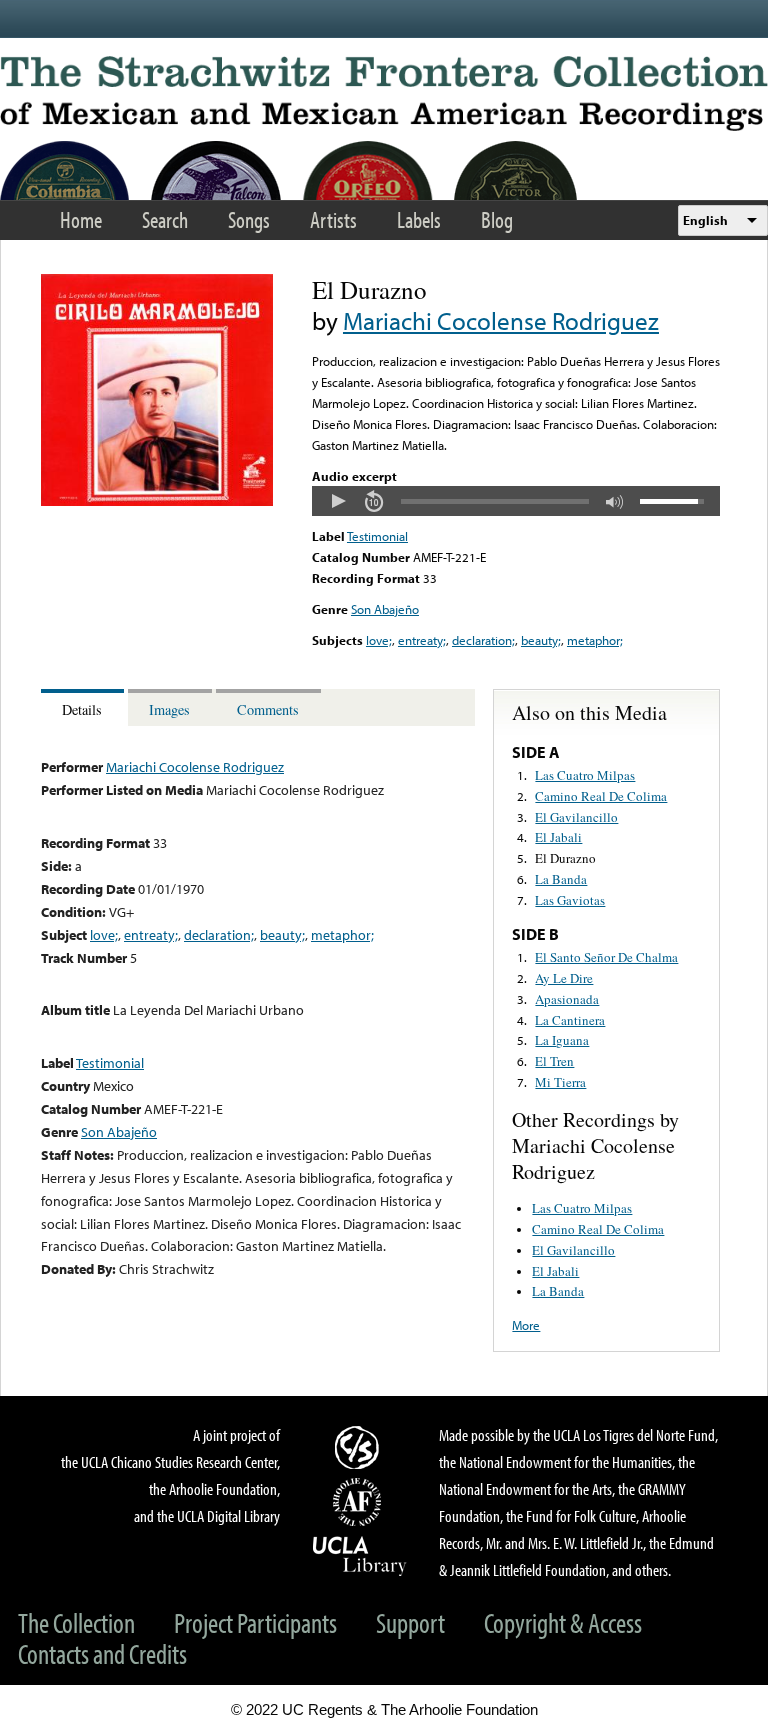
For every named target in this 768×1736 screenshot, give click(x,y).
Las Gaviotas (570, 900)
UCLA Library (360, 1555)
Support (410, 1622)
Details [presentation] (82, 709)
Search (165, 219)
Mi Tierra (560, 1082)
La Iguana (562, 1040)
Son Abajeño (385, 609)
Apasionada (567, 999)
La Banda (561, 879)
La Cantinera (570, 1020)
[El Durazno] (157, 501)
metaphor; (595, 640)
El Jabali (558, 837)
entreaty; (422, 640)
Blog (497, 219)
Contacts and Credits (102, 1653)
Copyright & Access (563, 1622)
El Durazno (565, 858)
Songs (249, 219)
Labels (419, 219)
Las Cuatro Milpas (585, 775)
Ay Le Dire (564, 978)
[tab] (84, 707)
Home (81, 219)
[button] (338, 501)
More (526, 1325)
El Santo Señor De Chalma (606, 957)
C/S (360, 1447)
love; (379, 640)
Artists (333, 219)
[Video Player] (516, 501)
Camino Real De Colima (601, 796)
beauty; (541, 640)
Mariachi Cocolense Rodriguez (501, 320)
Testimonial (377, 536)
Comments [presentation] (268, 709)
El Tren (554, 1061)
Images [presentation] (169, 709)
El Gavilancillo (576, 817)
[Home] (384, 93)
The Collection (76, 1622)
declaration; (483, 640)
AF (360, 1502)
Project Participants (255, 1622)
